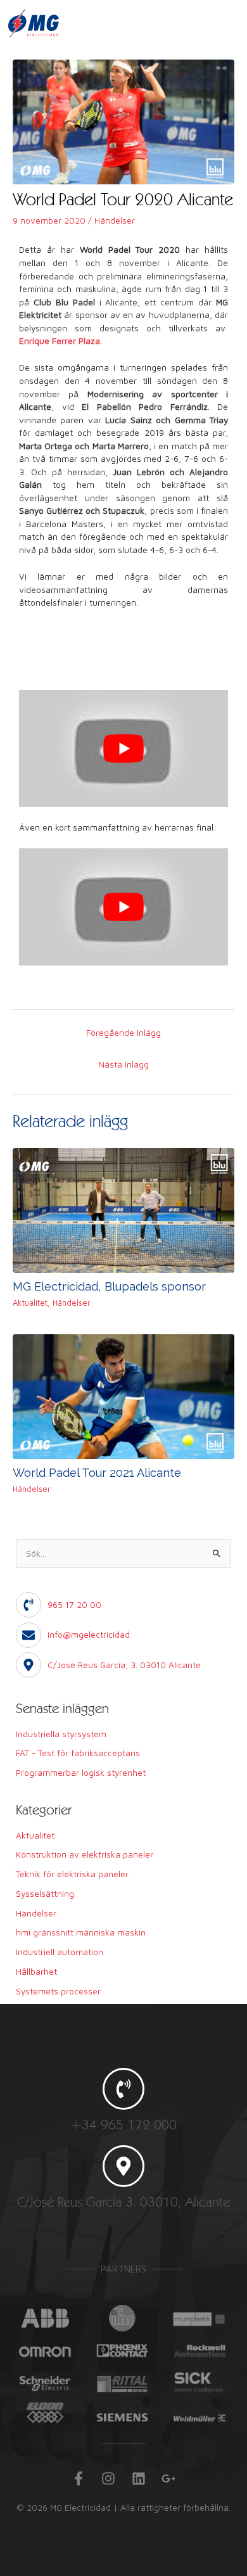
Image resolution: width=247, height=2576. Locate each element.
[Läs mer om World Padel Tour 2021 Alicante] (123, 1396)
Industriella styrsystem (61, 1734)
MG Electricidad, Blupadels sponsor (109, 1286)
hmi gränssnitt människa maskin (81, 1932)
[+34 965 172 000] (123, 2089)
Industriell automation (60, 1952)
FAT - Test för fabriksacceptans (78, 1753)
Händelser (115, 220)
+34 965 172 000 (123, 2124)
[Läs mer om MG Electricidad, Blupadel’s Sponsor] (123, 1209)
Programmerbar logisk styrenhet (81, 1773)
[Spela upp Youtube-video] (123, 749)
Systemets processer (58, 1991)
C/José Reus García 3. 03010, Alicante (123, 2202)
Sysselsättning (45, 1894)
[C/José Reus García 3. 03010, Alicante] (123, 2166)
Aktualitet (30, 1303)
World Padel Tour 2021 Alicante (97, 1473)
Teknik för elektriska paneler (72, 1874)
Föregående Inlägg (123, 1033)
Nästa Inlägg (123, 1064)
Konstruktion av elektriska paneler (85, 1854)
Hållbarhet (36, 1972)
